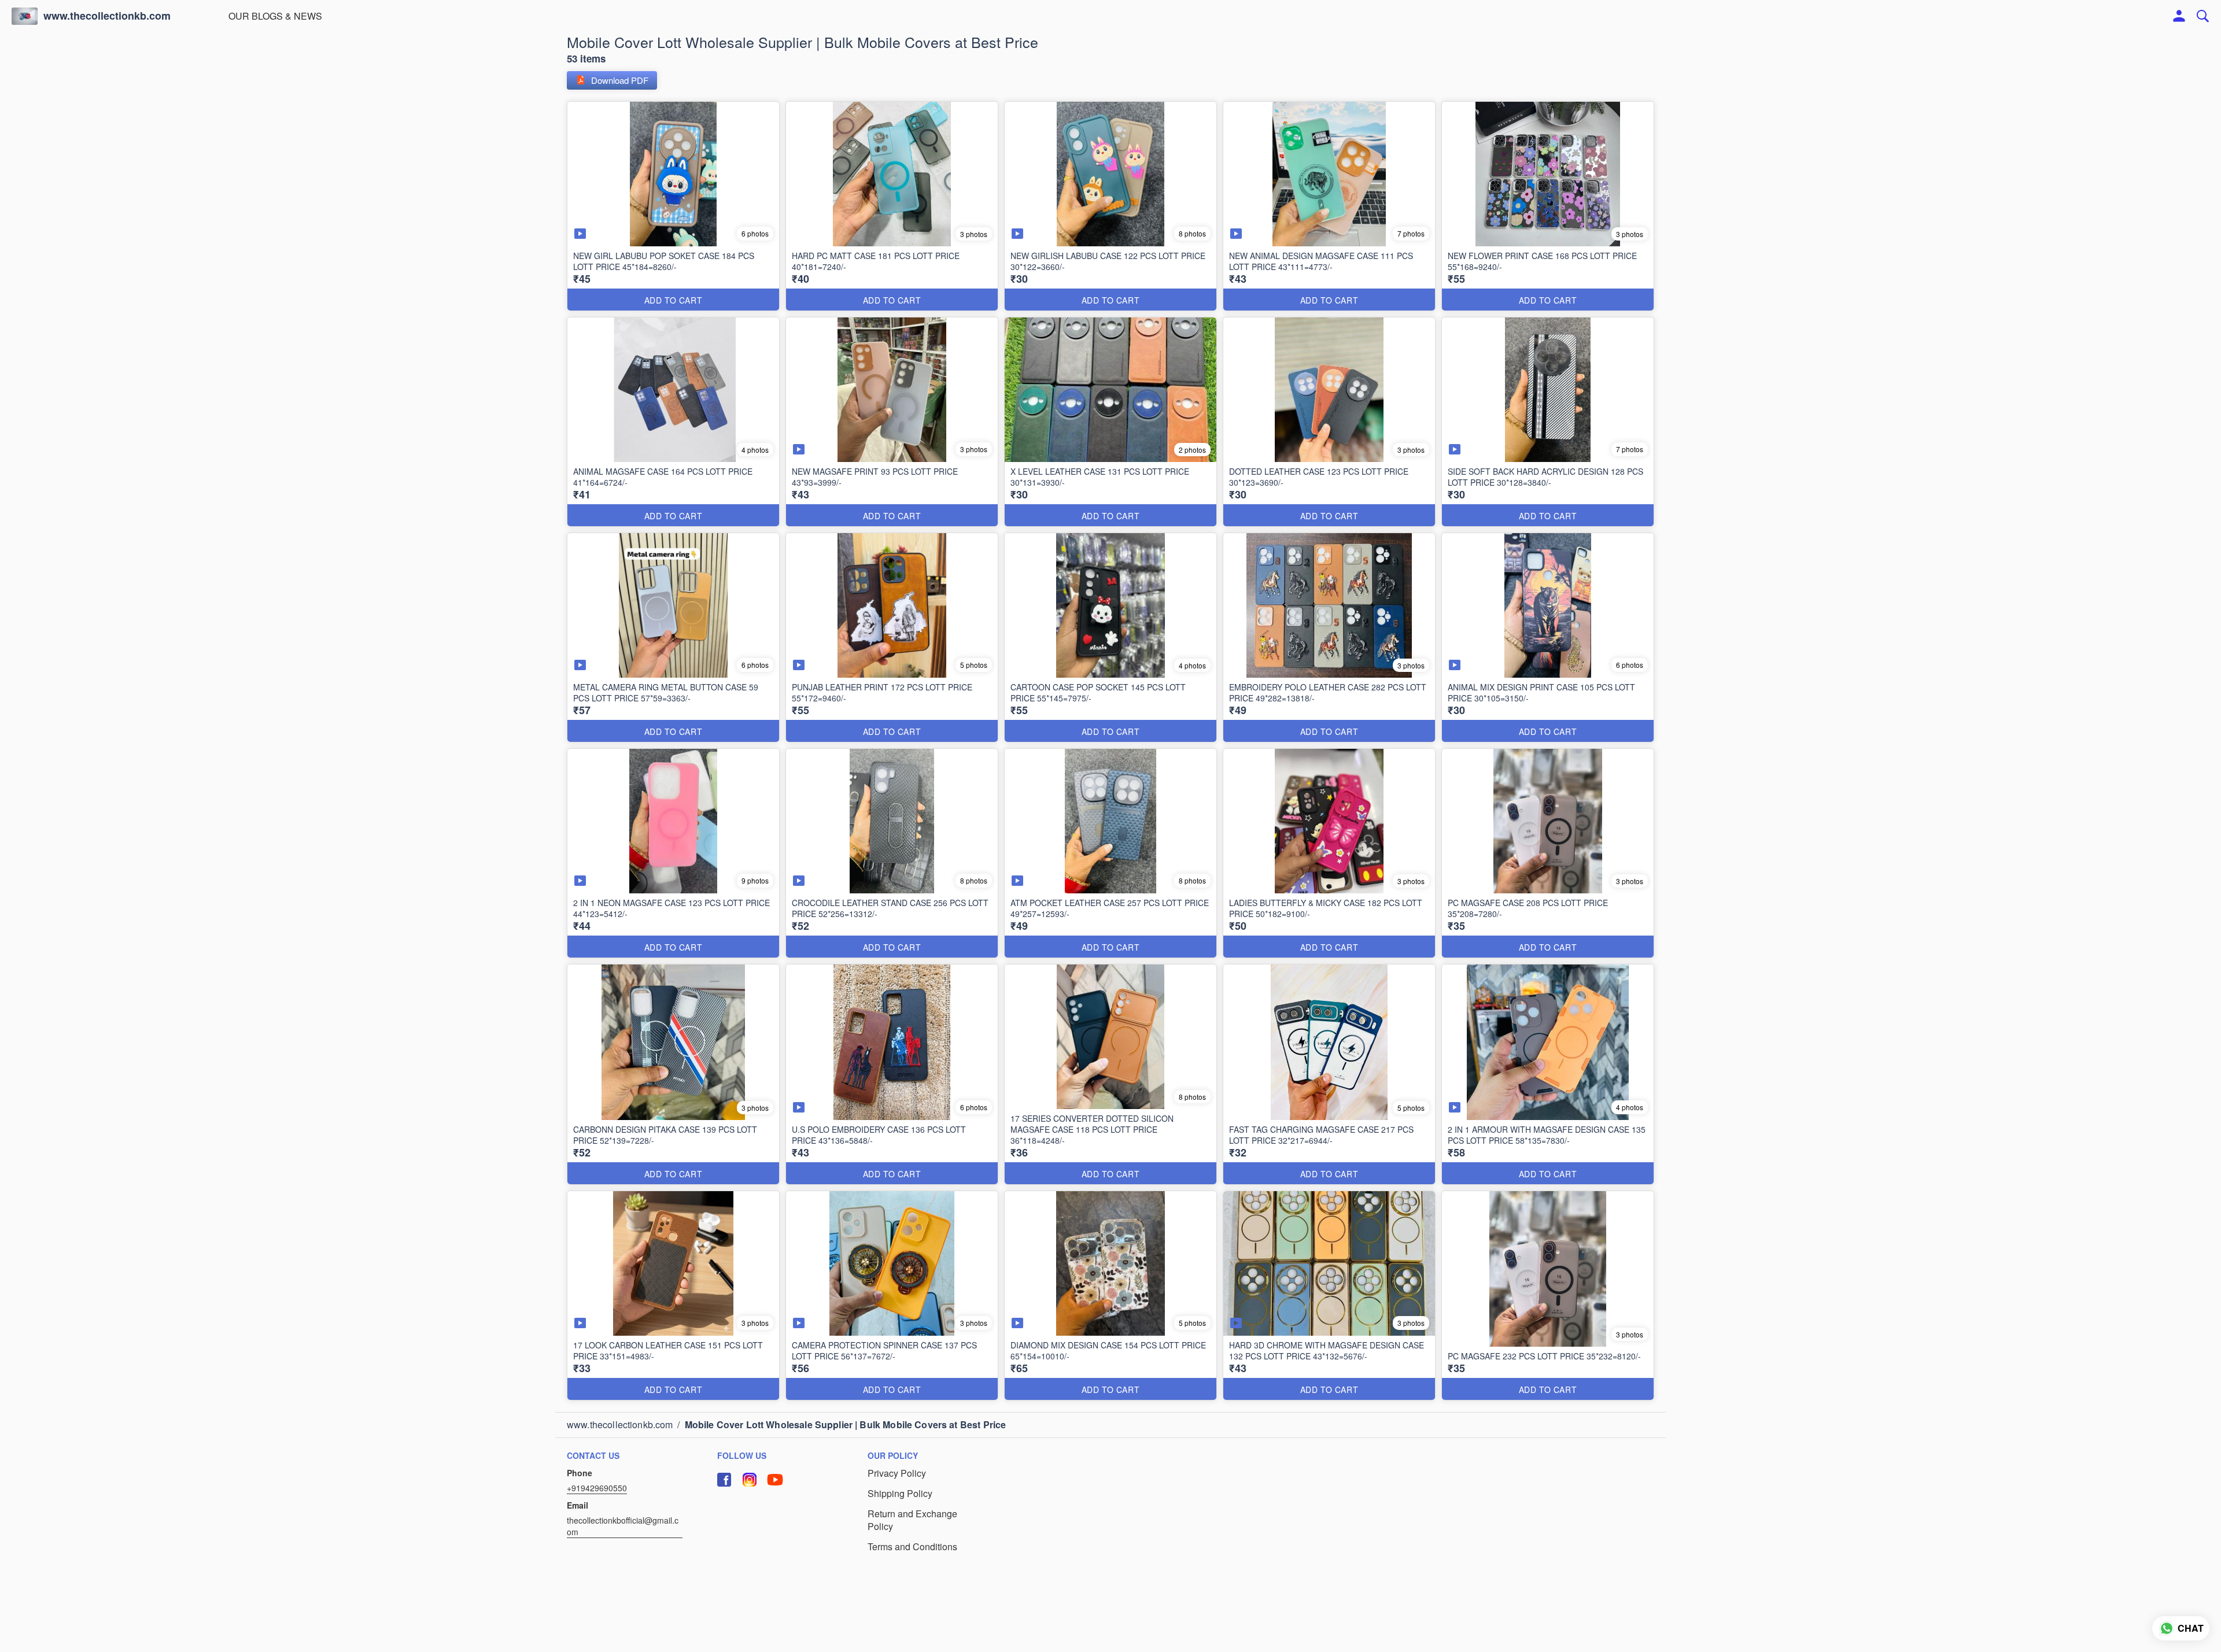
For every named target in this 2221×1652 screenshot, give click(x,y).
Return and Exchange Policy (912, 1520)
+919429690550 (597, 1488)
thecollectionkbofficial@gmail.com (623, 1526)
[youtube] (775, 1480)
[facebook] (724, 1480)
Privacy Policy (897, 1473)
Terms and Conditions (912, 1547)
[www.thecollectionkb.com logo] (25, 16)
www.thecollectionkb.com (107, 16)
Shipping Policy (900, 1494)
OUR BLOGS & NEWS (275, 16)
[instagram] (750, 1480)
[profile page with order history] (2179, 16)
